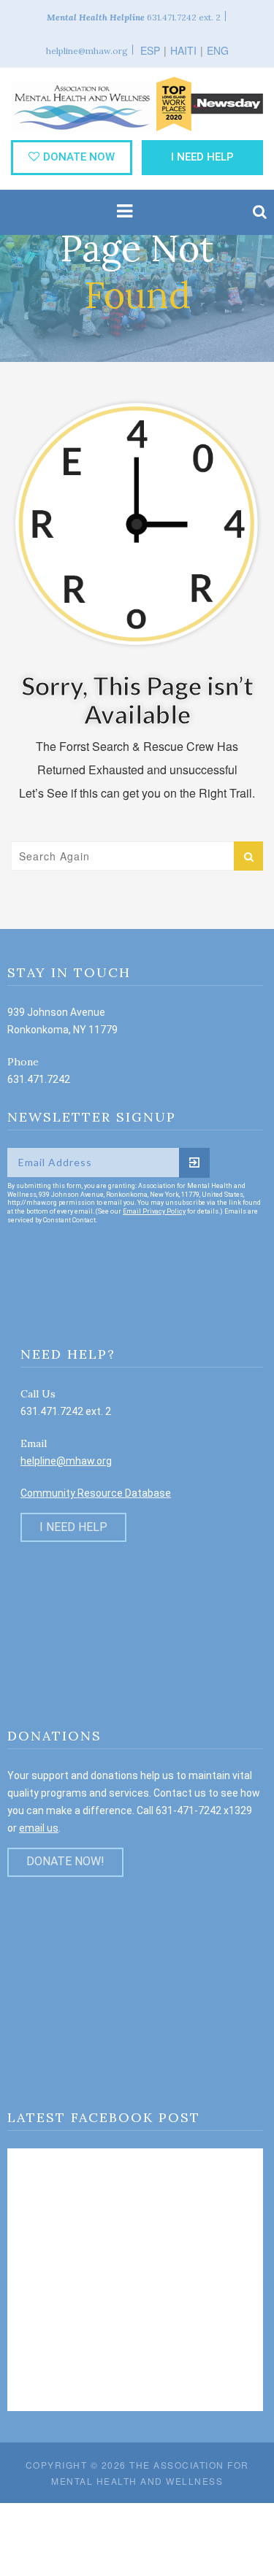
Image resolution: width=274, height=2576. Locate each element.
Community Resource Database (96, 1493)
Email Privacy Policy (154, 1211)
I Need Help (202, 157)
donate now (79, 157)
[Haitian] (186, 41)
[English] (217, 41)
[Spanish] (153, 41)
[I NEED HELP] (73, 1511)
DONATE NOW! (65, 1861)
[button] (260, 212)
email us (39, 1828)
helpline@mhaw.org (66, 1461)
